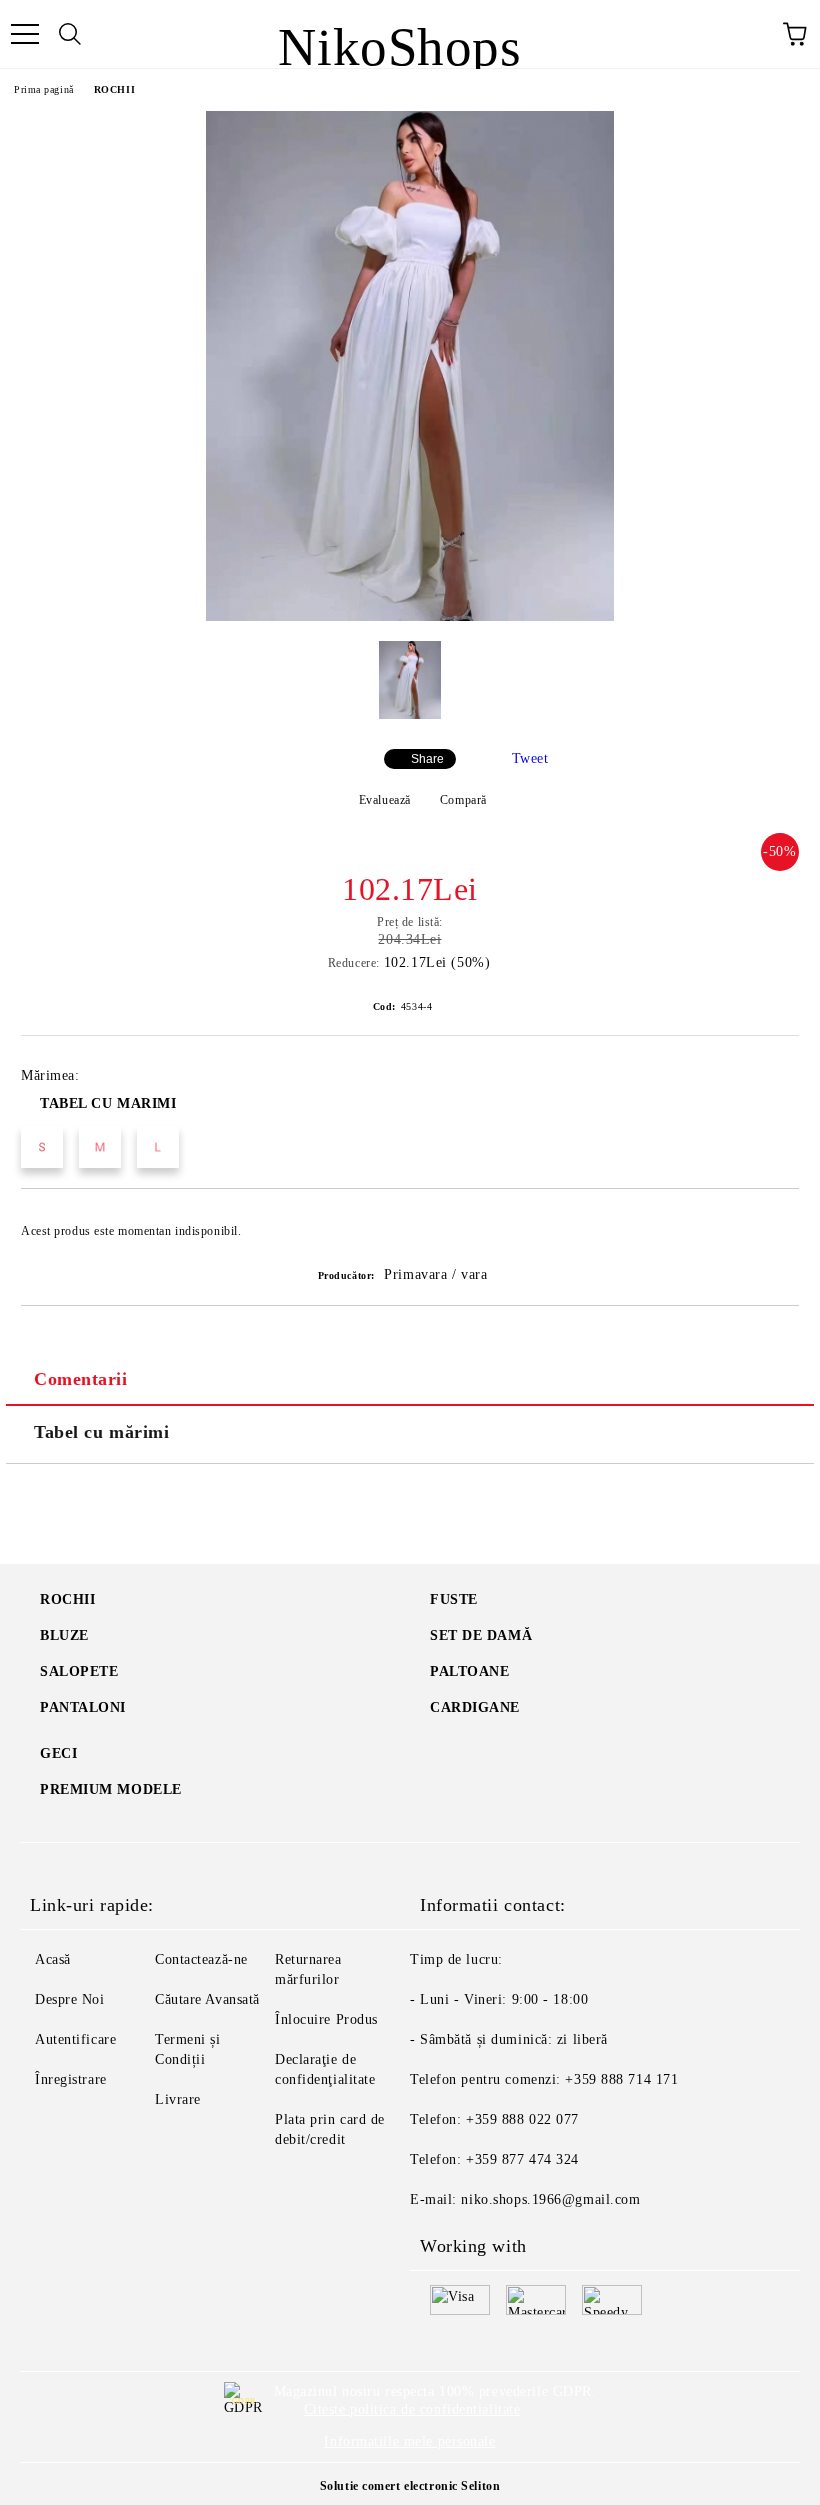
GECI (58, 1753)
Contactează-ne (201, 1959)
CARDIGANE (475, 1707)
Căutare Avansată (207, 1999)
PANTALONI (83, 1707)
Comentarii (81, 1379)
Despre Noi (70, 1999)
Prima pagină (44, 89)
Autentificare (75, 2039)
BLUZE (64, 1635)
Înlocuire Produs (326, 2019)
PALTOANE (469, 1671)
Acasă (53, 1959)
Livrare (178, 2099)
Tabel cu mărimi (101, 1432)
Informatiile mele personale (409, 2441)
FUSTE (454, 1599)
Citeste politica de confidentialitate (412, 2409)
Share (427, 759)
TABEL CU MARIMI (108, 1103)
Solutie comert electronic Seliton (410, 2486)
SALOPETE (79, 1671)
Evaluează (385, 800)
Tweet (530, 758)
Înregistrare (71, 2079)
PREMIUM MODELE (111, 1789)
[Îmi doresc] (770, 1222)
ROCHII (114, 89)
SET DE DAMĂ (481, 1635)
